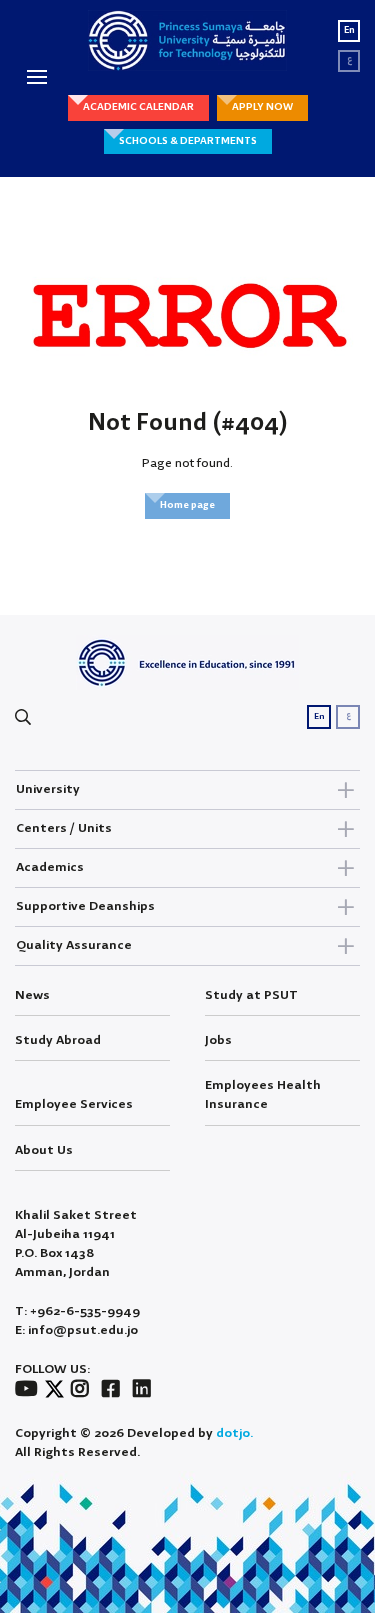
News (32, 995)
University (48, 789)
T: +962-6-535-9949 (77, 1311)
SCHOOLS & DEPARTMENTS (188, 141)
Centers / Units (64, 828)
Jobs (218, 1040)
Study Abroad (58, 1040)
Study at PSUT (251, 995)
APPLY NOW (262, 107)
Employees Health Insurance (263, 1095)
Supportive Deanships (85, 906)
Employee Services (74, 1104)
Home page (187, 505)
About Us (44, 1150)
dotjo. (234, 1433)
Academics (50, 867)
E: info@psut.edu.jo (76, 1330)
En (349, 30)
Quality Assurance (74, 945)
